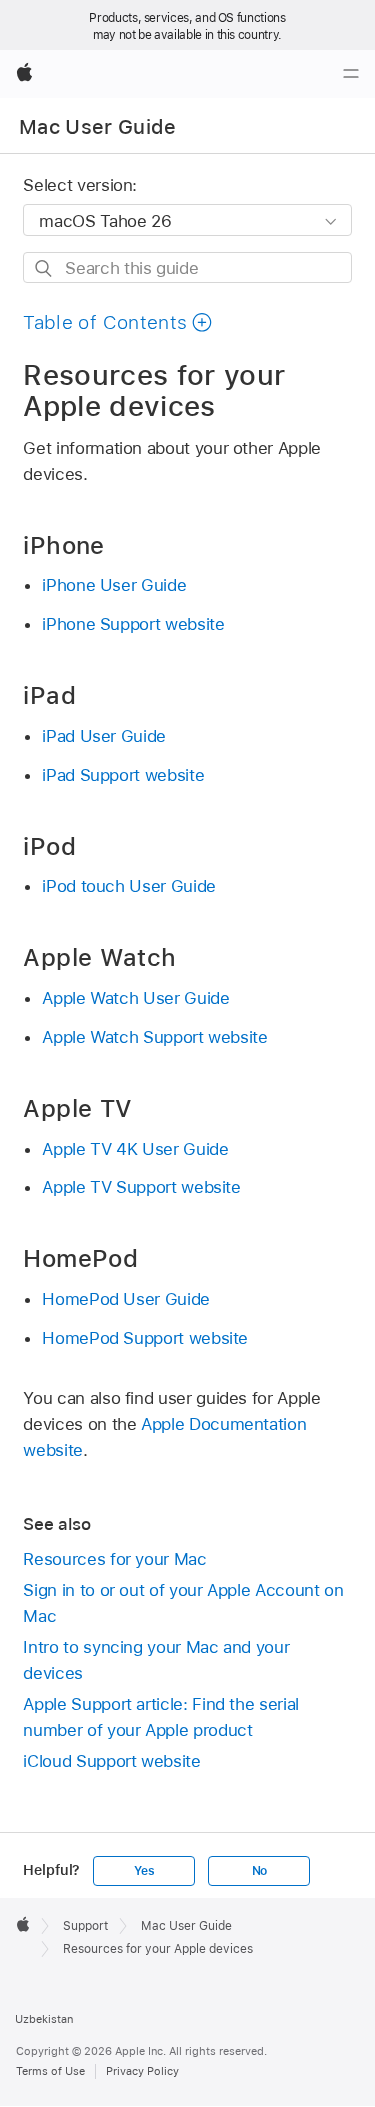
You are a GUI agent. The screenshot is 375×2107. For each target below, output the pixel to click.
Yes (144, 1871)
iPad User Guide (104, 736)
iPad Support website (123, 775)
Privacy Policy (142, 2071)
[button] (118, 322)
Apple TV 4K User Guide (135, 1149)
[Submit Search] (44, 268)
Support (85, 1926)
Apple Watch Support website (154, 1037)
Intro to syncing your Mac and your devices (156, 1660)
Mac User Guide (98, 127)
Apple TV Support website (141, 1187)
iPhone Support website (133, 624)
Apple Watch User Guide (135, 998)
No (260, 1871)
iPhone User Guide (114, 585)
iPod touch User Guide (129, 886)
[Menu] (351, 74)
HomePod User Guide (126, 1299)
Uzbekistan (44, 2019)
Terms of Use (50, 2071)
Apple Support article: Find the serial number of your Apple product (160, 1717)
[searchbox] (187, 267)
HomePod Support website (145, 1338)
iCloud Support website (111, 1761)
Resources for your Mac (114, 1559)
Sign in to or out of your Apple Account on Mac (183, 1603)
